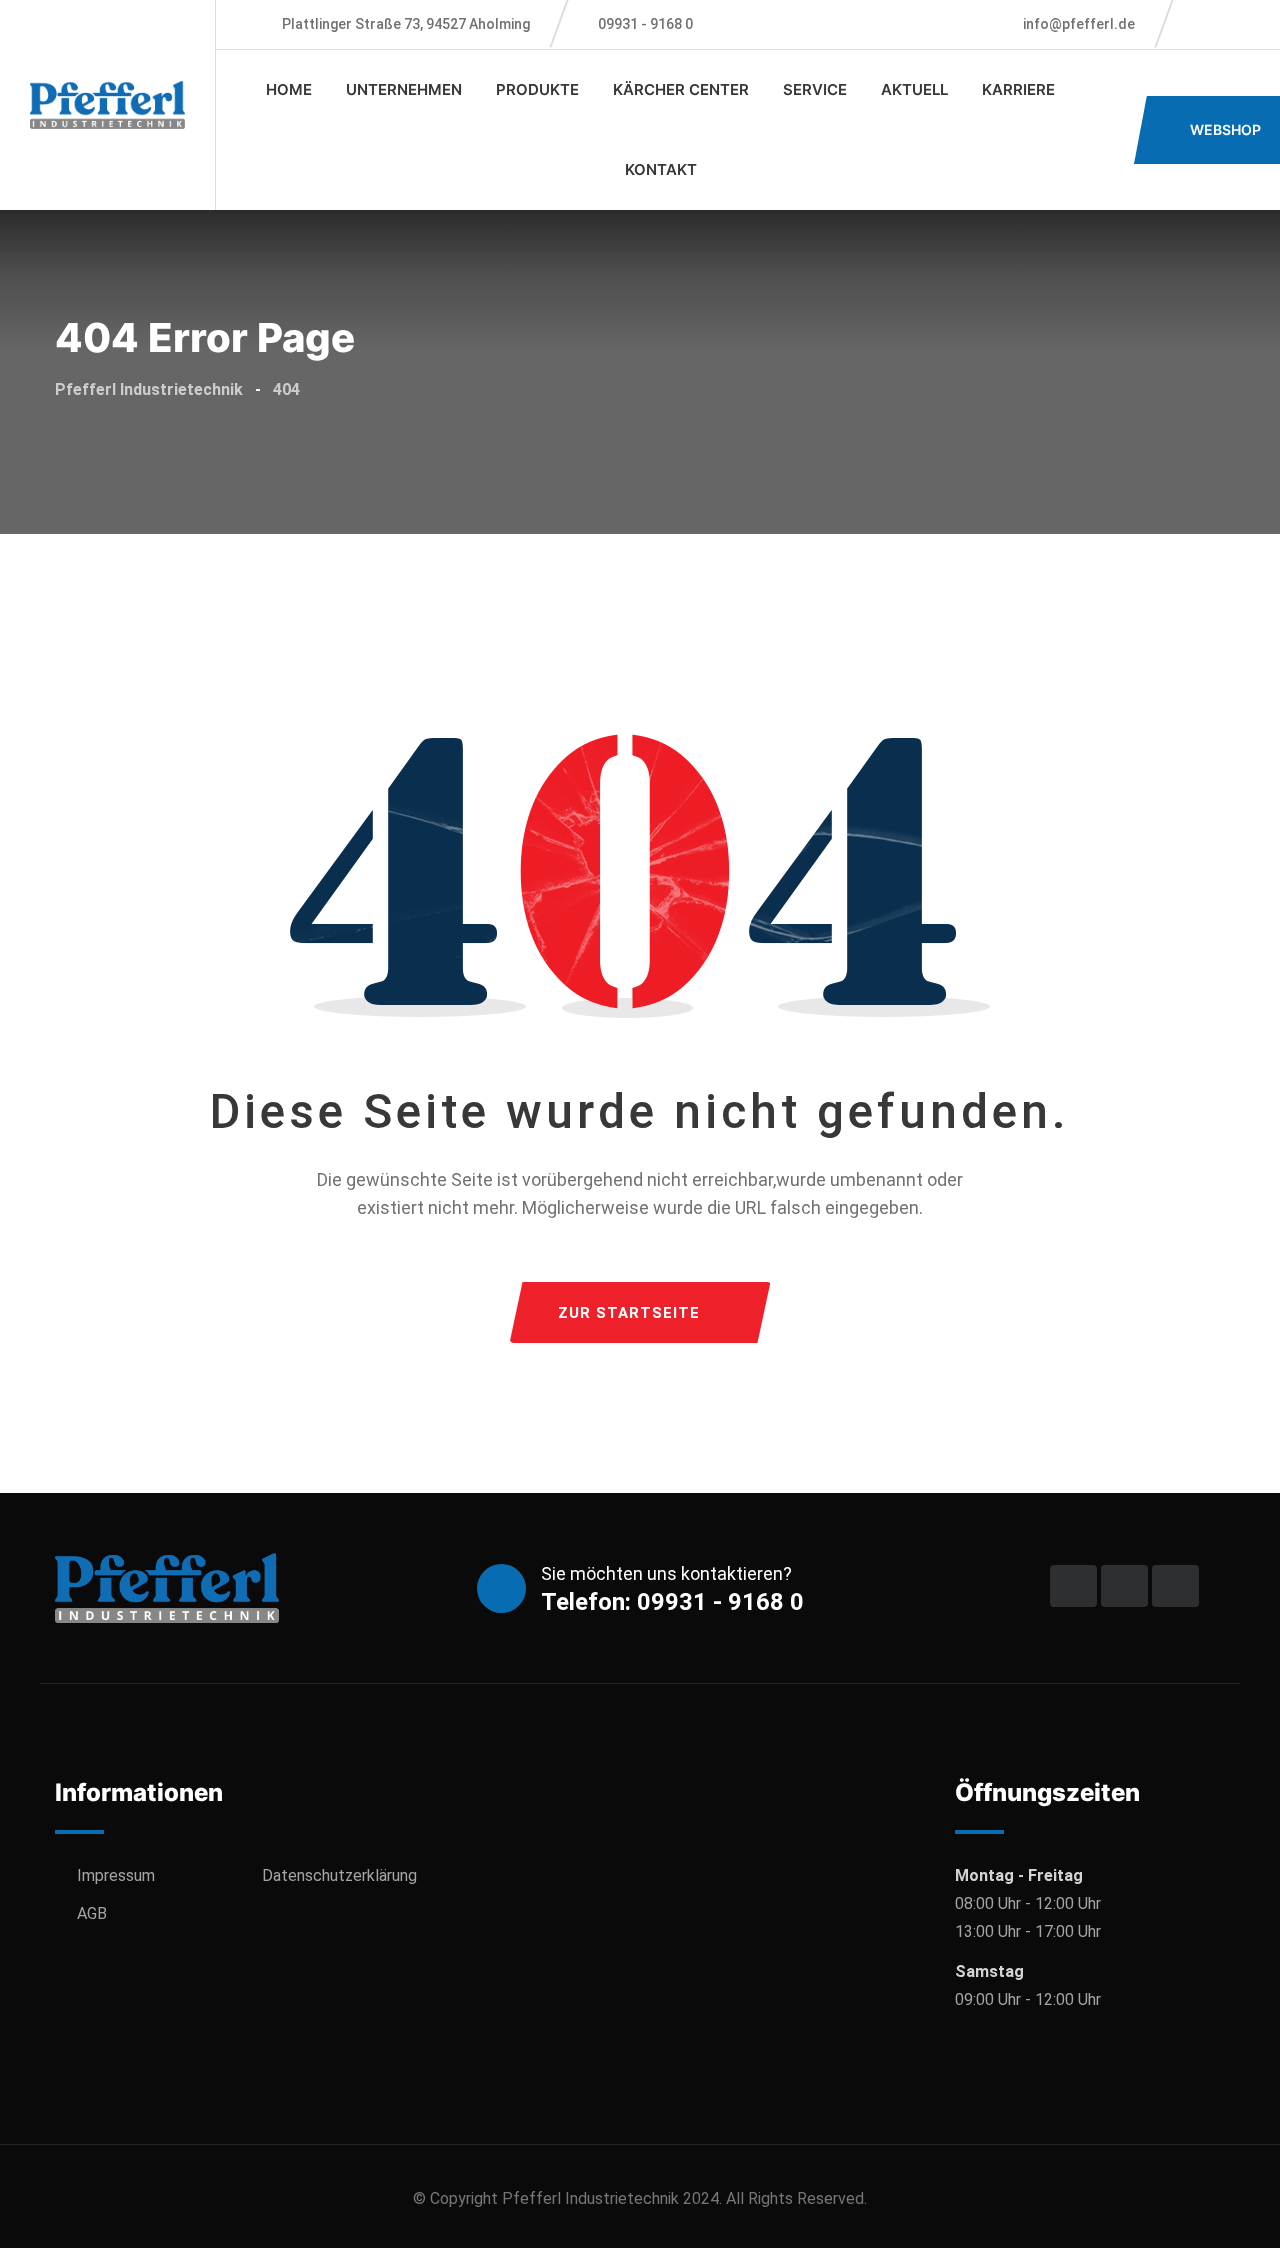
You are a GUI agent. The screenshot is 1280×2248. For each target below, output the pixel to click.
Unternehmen (404, 89)
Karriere (1018, 89)
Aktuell (914, 89)
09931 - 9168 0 (645, 24)
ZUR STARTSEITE (629, 1313)
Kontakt (661, 169)
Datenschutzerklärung (339, 1875)
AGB (92, 1913)
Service (815, 89)
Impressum (116, 1875)
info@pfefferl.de (1077, 24)
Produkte (537, 89)
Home (289, 89)
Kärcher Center (681, 89)
